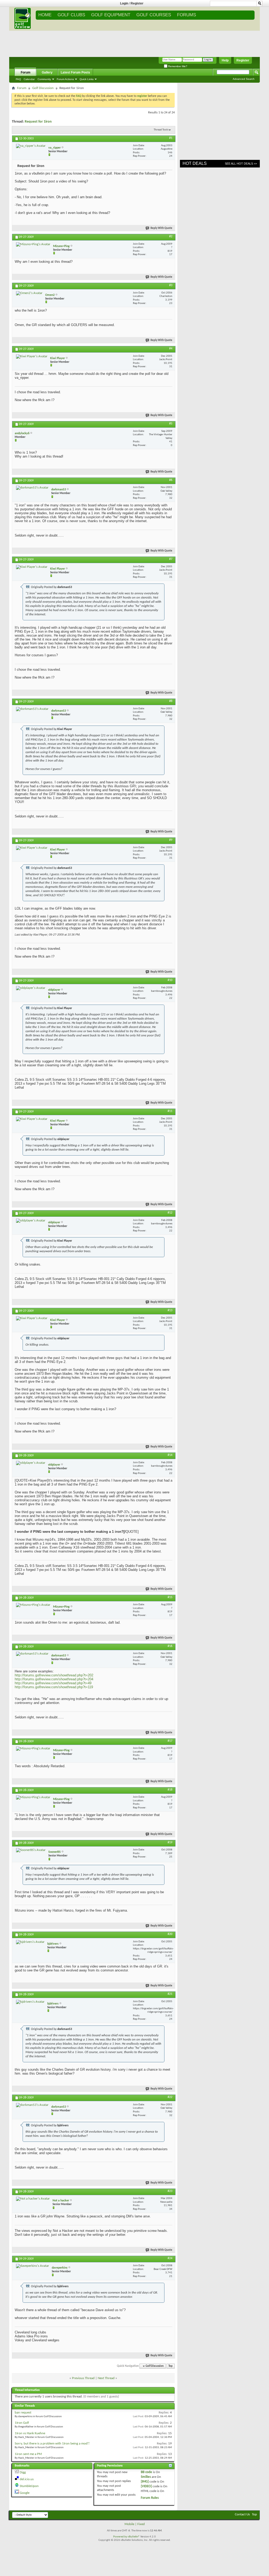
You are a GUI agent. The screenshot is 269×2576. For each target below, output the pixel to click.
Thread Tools (161, 130)
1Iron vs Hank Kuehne (30, 2433)
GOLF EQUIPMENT (111, 15)
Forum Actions (65, 79)
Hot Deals (195, 163)
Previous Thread (83, 2378)
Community (44, 79)
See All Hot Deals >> (241, 164)
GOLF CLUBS (71, 15)
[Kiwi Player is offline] (32, 356)
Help (225, 60)
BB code (146, 2472)
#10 (170, 980)
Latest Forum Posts (75, 72)
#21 (170, 1994)
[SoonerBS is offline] (31, 1850)
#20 (170, 1934)
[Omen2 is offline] (29, 293)
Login (124, 3)
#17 (170, 1741)
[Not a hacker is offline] (33, 2199)
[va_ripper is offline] (31, 146)
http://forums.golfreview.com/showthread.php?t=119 (54, 1687)
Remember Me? (177, 66)
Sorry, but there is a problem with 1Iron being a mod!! (52, 2444)
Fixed (141, 2524)
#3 (171, 285)
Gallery (47, 72)
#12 (170, 1213)
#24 (170, 2258)
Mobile (129, 2524)
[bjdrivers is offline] (30, 1942)
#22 (170, 2097)
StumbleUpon (29, 2486)
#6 (171, 480)
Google (25, 2493)
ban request (23, 2413)
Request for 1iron (38, 122)
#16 (170, 1646)
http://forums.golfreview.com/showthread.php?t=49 (53, 1683)
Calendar (29, 79)
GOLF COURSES (154, 15)
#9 (171, 840)
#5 (171, 424)
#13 (170, 1310)
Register (137, 3)
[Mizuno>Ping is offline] (33, 244)
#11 (170, 1111)
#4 (171, 349)
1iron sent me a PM (28, 2454)
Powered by (120, 2537)
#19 (170, 1843)
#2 (171, 237)
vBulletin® (134, 2537)
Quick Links (87, 79)
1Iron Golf (22, 2423)
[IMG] (145, 2482)
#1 (171, 138)
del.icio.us (27, 2479)
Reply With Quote (161, 228)
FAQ (18, 79)
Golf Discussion (43, 88)
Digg (23, 2472)
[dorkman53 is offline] (32, 488)
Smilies (146, 2477)
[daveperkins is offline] (33, 2266)
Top (170, 2366)
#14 (170, 1455)
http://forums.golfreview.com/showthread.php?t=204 (54, 1679)
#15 (170, 1597)
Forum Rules (150, 2498)
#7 (171, 559)
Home (45, 15)
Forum (26, 72)
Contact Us (242, 2514)
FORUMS (187, 15)
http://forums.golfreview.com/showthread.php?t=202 (54, 1675)
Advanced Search (244, 79)
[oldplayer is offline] (31, 988)
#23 (170, 2191)
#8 (171, 701)
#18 (170, 1790)
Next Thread (106, 2378)
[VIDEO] (146, 2486)
